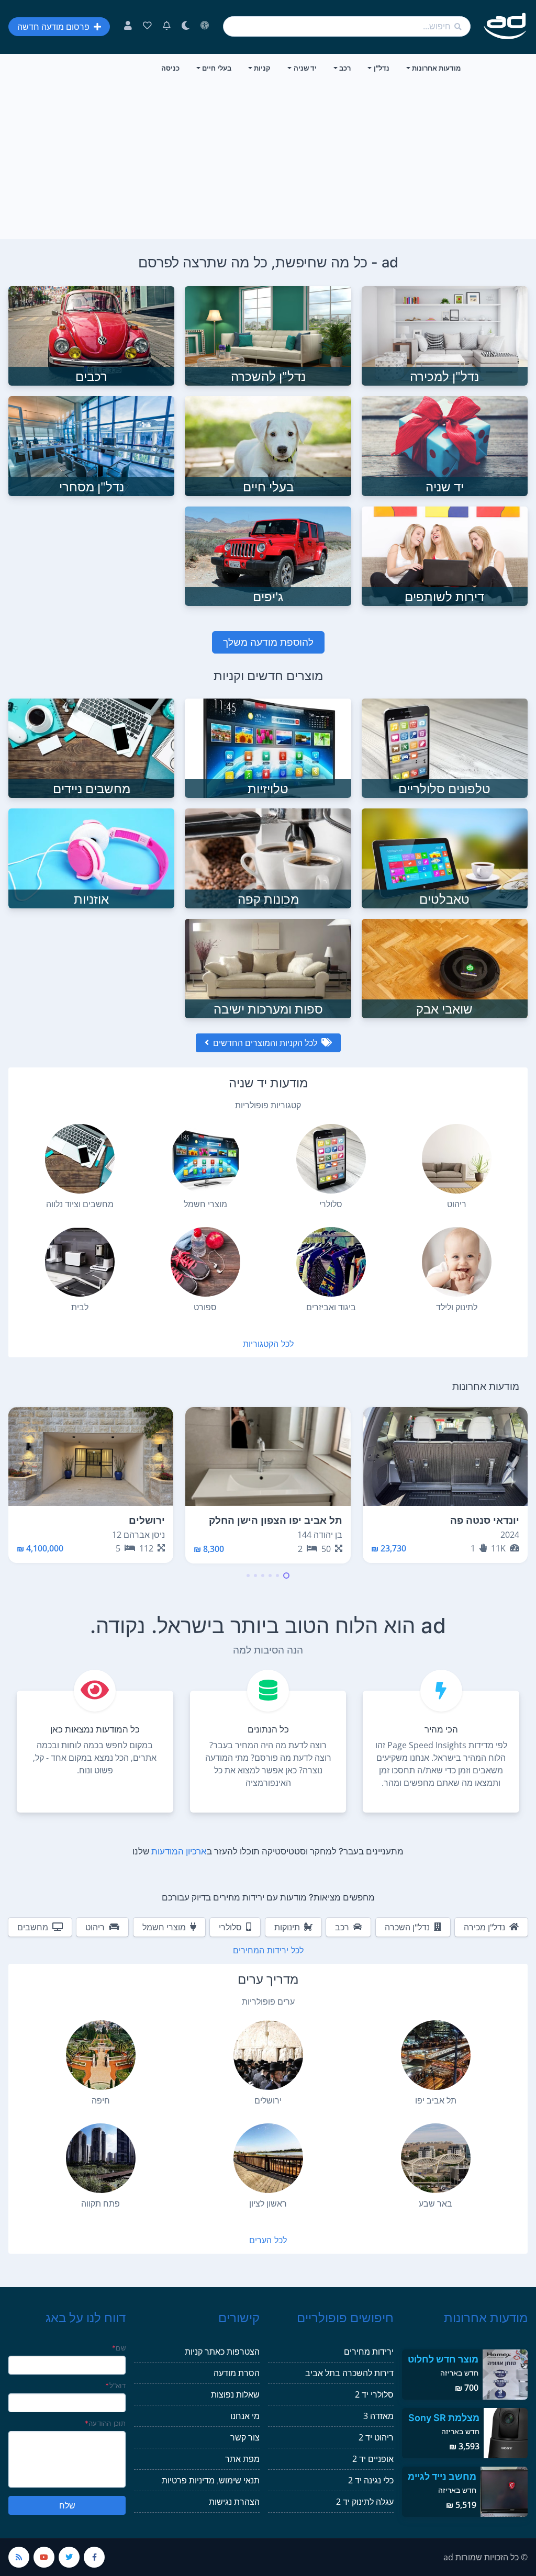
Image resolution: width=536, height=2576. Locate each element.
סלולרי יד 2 (374, 2394)
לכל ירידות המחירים (268, 1950)
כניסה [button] (170, 68)
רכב (342, 1927)
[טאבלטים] (445, 858)
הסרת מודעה (237, 2373)
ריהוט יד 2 (376, 2437)
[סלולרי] (331, 1159)
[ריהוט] (457, 1159)
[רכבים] (91, 335)
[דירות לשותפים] (445, 555)
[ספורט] (205, 1262)
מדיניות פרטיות (188, 2480)
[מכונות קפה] (268, 858)
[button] (286, 1576)
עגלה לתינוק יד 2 (365, 2502)
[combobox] (347, 26)
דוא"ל (115, 2386)
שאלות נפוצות (235, 2394)
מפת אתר (242, 2459)
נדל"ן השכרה (407, 1927)
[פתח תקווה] (101, 2158)
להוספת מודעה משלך (268, 642)
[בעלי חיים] (268, 445)
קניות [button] (262, 68)
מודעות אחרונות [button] (436, 68)
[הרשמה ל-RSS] (19, 2557)
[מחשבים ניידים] (91, 748)
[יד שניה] (445, 445)
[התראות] (167, 27)
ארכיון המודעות (179, 1851)
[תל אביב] (436, 2055)
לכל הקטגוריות (268, 1344)
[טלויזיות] (268, 748)
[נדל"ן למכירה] (445, 335)
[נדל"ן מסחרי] (91, 445)
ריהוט (95, 1927)
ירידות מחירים (369, 2352)
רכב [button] (345, 68)
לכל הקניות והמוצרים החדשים (265, 1043)
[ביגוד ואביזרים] (331, 1262)
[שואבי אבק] (445, 968)
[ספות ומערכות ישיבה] (268, 968)
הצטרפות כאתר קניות (222, 2352)
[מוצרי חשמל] (205, 1159)
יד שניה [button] (305, 68)
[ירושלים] (268, 2055)
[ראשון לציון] (268, 2158)
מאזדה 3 (378, 2416)
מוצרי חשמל (164, 1927)
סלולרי (230, 1927)
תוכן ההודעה (105, 2423)
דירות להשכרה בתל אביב (349, 2373)
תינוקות (287, 1927)
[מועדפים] (147, 27)
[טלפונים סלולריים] (445, 748)
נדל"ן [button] (382, 68)
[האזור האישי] (128, 27)
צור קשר (245, 2437)
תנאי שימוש (239, 2480)
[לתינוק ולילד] (457, 1262)
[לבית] (80, 1262)
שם (119, 2348)
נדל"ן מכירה (484, 1927)
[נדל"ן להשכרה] (268, 335)
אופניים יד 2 (373, 2459)
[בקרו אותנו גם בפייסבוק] (94, 2557)
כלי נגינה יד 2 (371, 2480)
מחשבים (33, 1927)
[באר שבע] (436, 2158)
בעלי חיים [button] (217, 68)
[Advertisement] (268, 161)
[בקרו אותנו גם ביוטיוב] (44, 2557)
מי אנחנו (245, 2416)
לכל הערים (268, 2240)
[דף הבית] (505, 26)
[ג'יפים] (268, 555)
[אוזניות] (91, 858)
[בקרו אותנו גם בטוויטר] (69, 2557)
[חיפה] (101, 2055)
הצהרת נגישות (234, 2502)
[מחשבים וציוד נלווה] (80, 1159)
